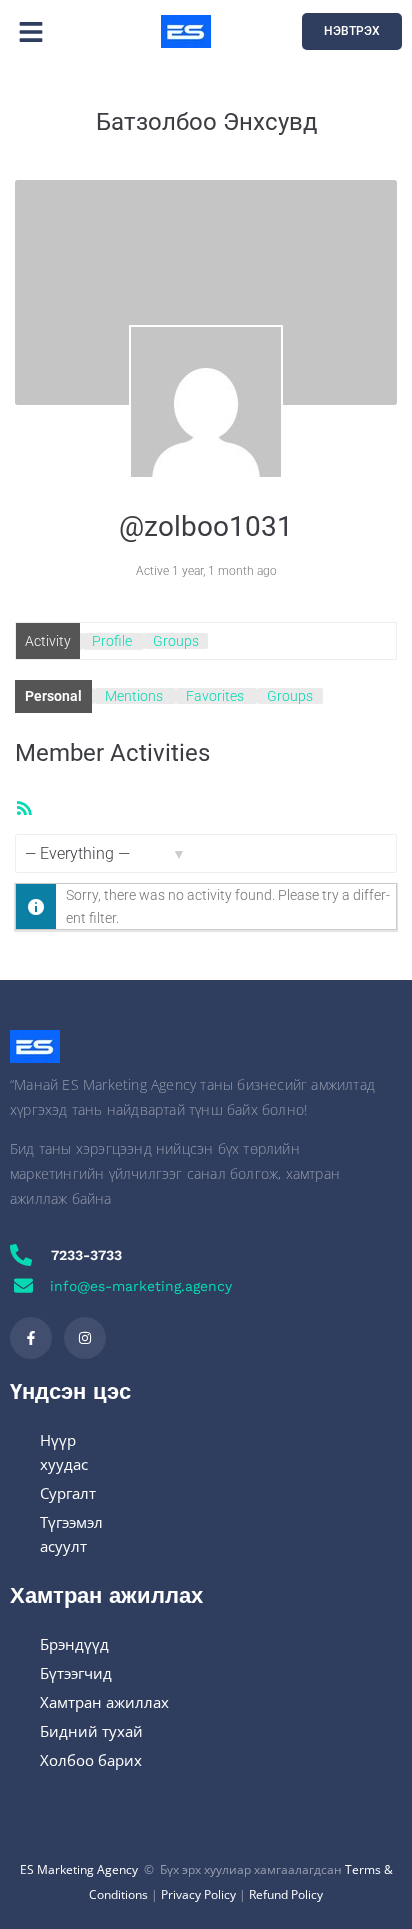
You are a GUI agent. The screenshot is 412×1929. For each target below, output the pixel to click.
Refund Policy (286, 1894)
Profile (112, 641)
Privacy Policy (198, 1894)
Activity (48, 641)
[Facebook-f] (31, 1338)
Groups (176, 641)
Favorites (215, 696)
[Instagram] (85, 1338)
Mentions (134, 696)
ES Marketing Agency (79, 1869)
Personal (53, 696)
